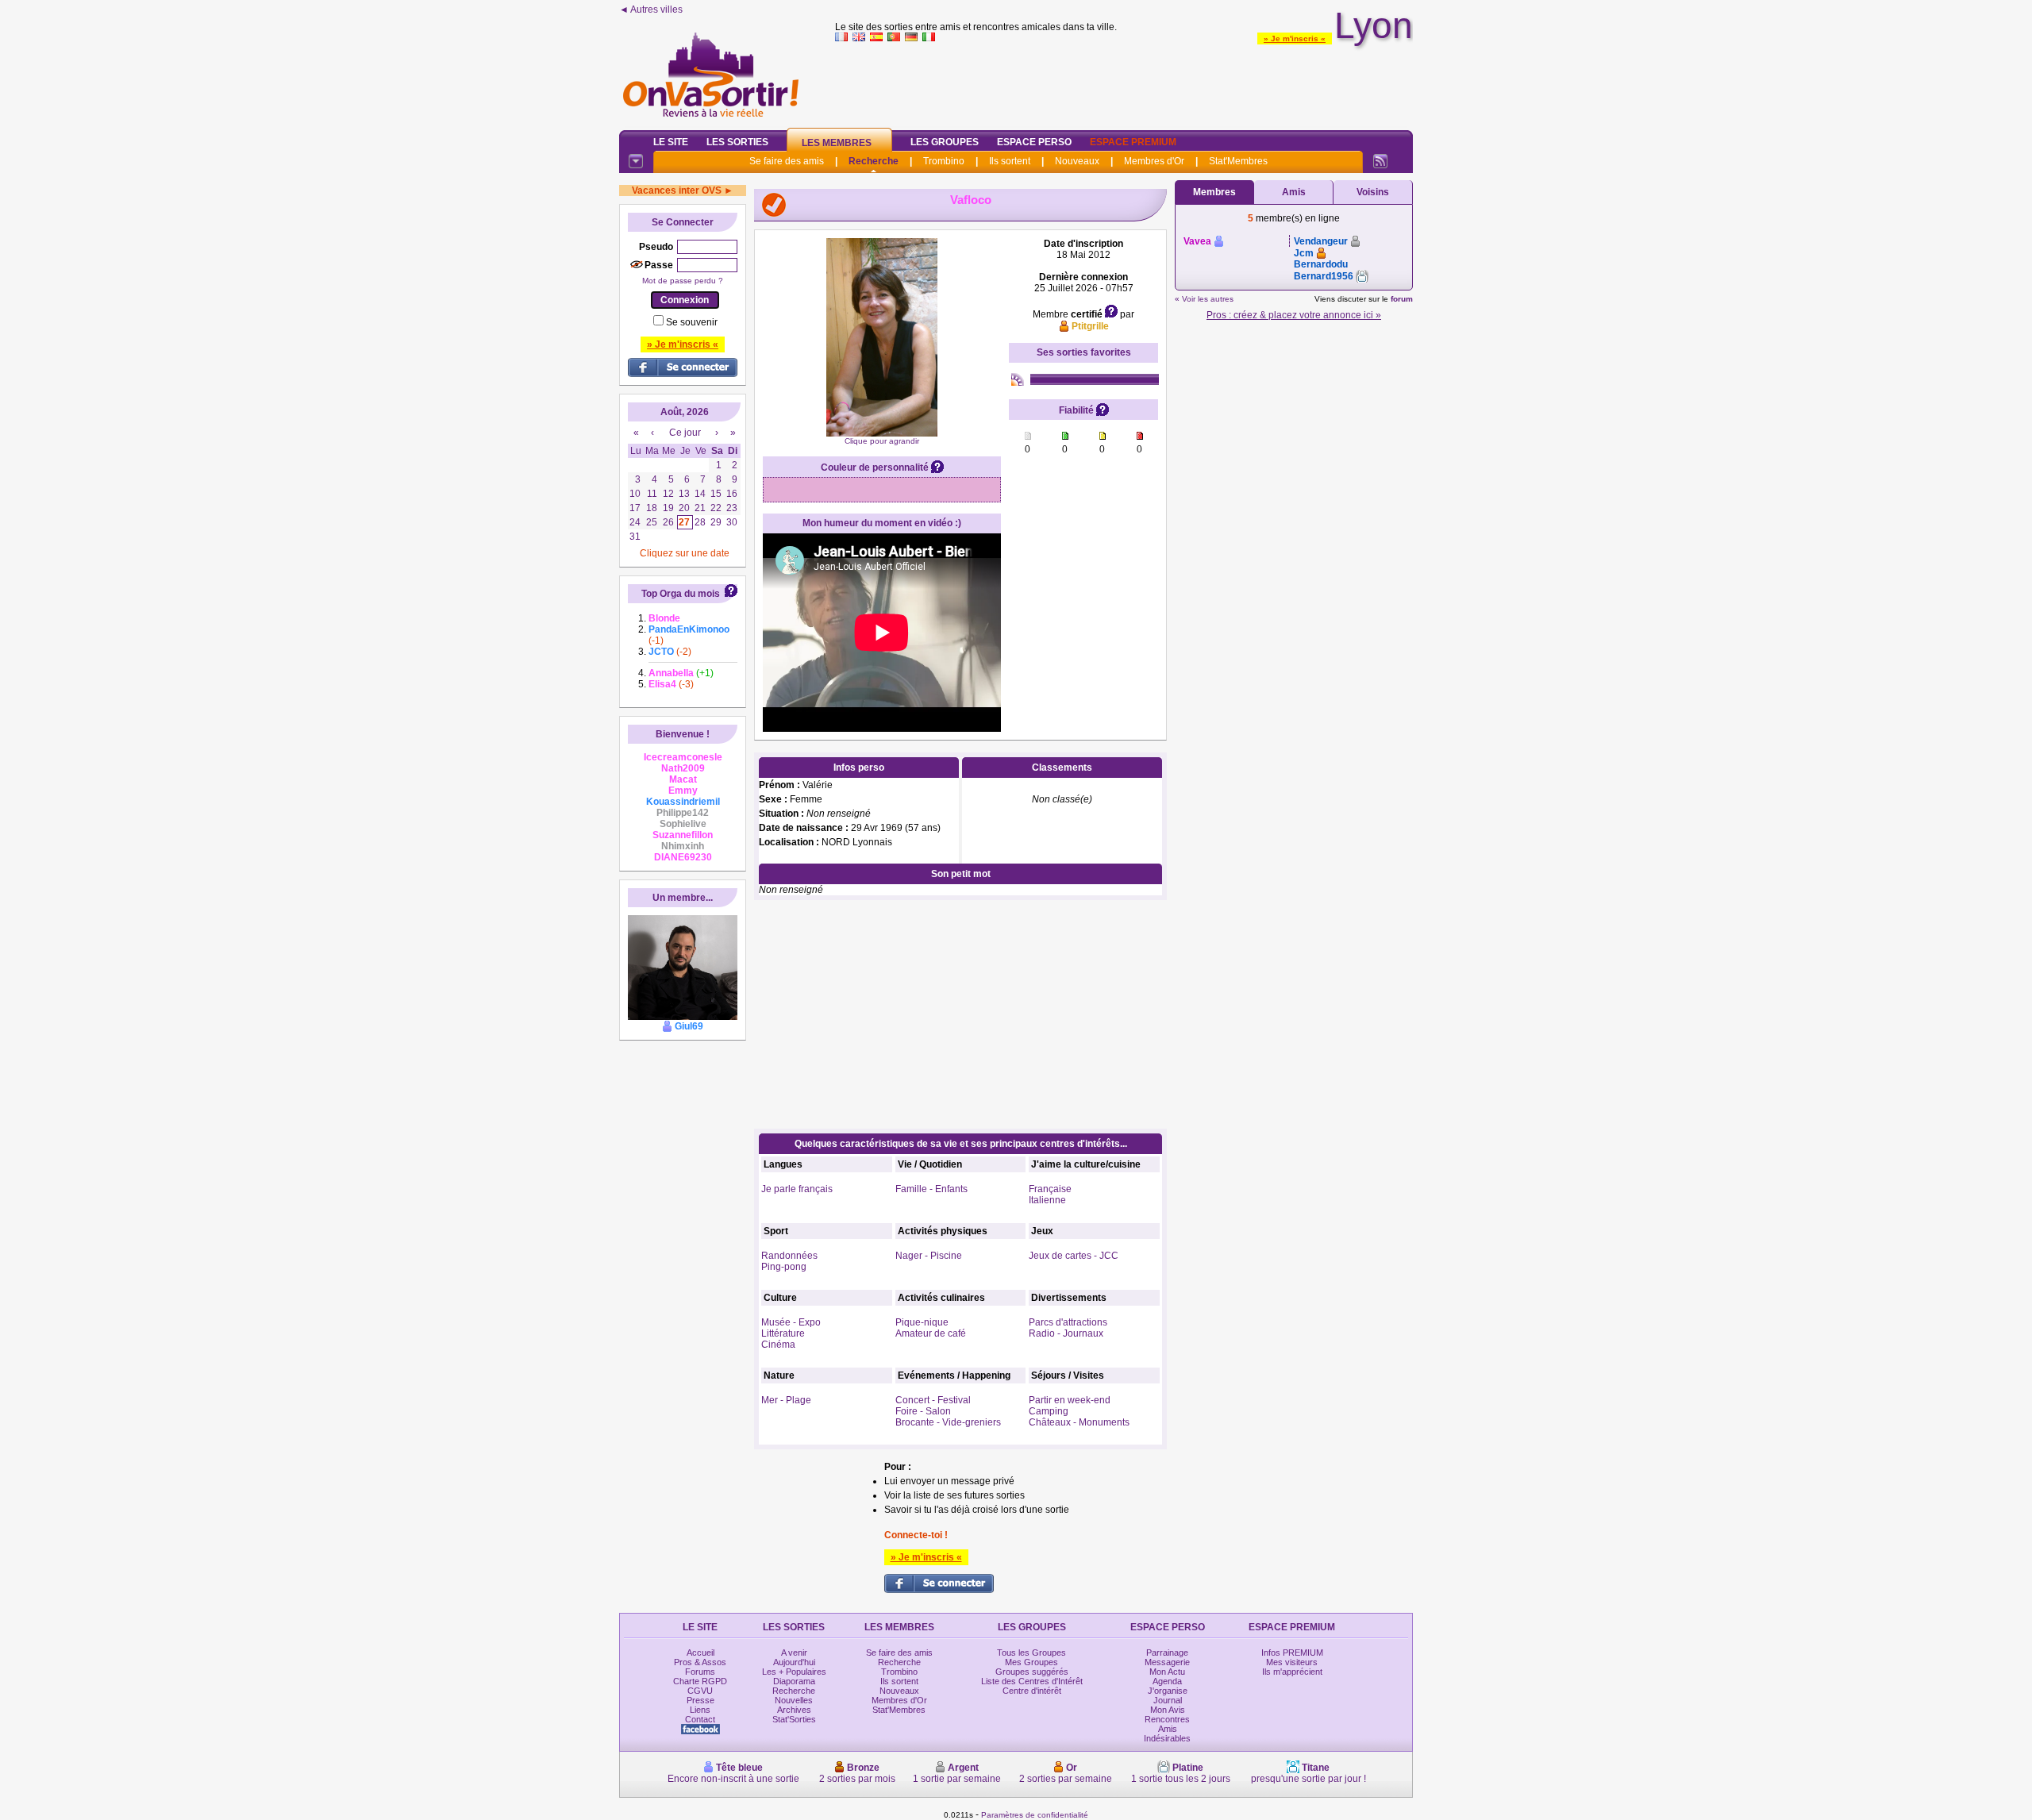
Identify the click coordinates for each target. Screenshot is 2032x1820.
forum (1402, 299)
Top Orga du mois (681, 594)
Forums (700, 1672)
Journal (1168, 1700)
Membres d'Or (1154, 161)
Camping (1049, 1411)
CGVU (700, 1691)
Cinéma (778, 1345)
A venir (794, 1653)
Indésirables (1167, 1738)
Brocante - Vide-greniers (948, 1422)
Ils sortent (1010, 161)
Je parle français (797, 1189)
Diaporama (794, 1681)
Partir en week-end (1070, 1400)
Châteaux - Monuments (1079, 1422)
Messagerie (1167, 1662)
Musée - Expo (791, 1322)
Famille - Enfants (931, 1189)
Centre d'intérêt (1032, 1691)
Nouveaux (1077, 161)
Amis (1294, 192)
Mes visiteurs (1292, 1662)
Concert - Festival (933, 1400)
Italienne (1047, 1200)
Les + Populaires (794, 1672)
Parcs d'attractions (1068, 1322)
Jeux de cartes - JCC (1074, 1256)
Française (1050, 1189)
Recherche (874, 161)
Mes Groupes (1031, 1662)
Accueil (700, 1653)
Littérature (783, 1333)
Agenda (1167, 1681)
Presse (700, 1700)
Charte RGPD (700, 1681)
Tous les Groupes (1031, 1653)
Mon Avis (1168, 1710)
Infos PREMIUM (1292, 1653)
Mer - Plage (786, 1400)
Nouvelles (794, 1700)
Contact (700, 1719)
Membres (1214, 192)
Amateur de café (931, 1333)
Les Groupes (945, 142)
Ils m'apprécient (1292, 1672)
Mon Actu (1167, 1672)
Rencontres (1167, 1719)
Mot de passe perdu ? (683, 281)
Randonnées (789, 1256)
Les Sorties (737, 142)
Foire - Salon (923, 1411)
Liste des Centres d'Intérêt (1032, 1681)
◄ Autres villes (651, 10)
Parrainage (1167, 1653)
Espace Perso (1034, 142)
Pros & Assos (700, 1662)
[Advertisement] (1124, 83)
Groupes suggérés (1032, 1672)
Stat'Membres (1238, 161)
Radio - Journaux (1066, 1333)
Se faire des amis (787, 161)
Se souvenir (692, 322)
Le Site (671, 142)
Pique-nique (922, 1322)
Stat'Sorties (794, 1719)
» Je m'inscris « (1295, 38)
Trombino (944, 161)
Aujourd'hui (794, 1662)
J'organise (1168, 1691)
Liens (700, 1710)
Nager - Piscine (929, 1256)
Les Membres (837, 143)
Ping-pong (784, 1267)
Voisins (1373, 192)
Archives (794, 1710)
